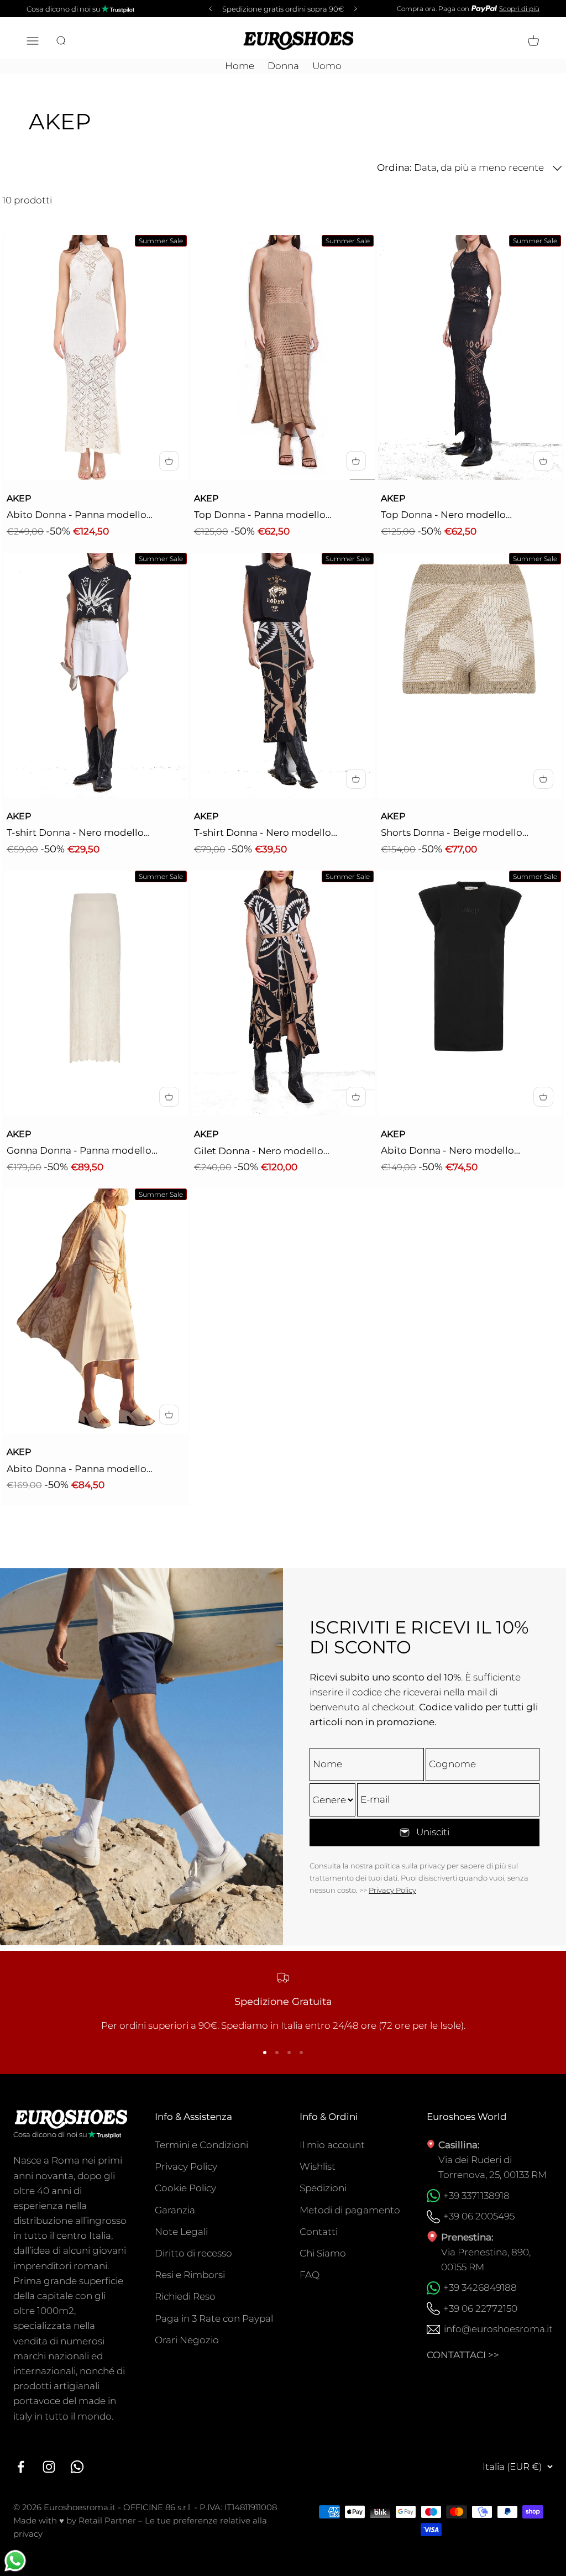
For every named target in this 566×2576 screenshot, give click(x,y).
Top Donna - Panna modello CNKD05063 (260, 516)
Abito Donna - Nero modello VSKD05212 (447, 1151)
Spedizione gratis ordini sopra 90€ (283, 9)
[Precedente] (209, 9)
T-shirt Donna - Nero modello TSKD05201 (263, 834)
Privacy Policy (392, 1890)
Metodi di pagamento (350, 2210)
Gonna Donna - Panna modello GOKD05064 (79, 1151)
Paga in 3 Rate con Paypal (214, 2318)
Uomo (327, 66)
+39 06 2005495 (479, 2216)
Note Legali (181, 2232)
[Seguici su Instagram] (49, 2467)
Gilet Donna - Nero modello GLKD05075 (259, 1152)
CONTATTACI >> (463, 2355)
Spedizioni (323, 2188)
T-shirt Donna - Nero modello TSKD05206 (75, 834)
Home (240, 66)
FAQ (310, 2275)
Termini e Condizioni (201, 2145)
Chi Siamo (323, 2253)
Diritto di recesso (193, 2253)
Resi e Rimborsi (190, 2275)
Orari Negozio (187, 2340)
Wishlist (318, 2166)
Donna (283, 66)
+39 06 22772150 (480, 2308)
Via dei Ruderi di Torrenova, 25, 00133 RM (492, 2167)
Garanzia (175, 2210)
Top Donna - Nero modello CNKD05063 (443, 516)
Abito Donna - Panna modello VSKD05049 (77, 1470)
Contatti (319, 2232)
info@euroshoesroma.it (498, 2329)
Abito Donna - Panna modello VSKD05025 (77, 516)
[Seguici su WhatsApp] (77, 2467)
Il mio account (332, 2145)
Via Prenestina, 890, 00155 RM (486, 2260)
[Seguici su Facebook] (21, 2467)
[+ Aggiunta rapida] (169, 461)
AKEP (19, 498)
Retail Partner (107, 2520)
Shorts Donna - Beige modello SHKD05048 (452, 834)
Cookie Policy (185, 2188)
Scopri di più (519, 9)
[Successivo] (357, 9)
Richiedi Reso (185, 2296)
